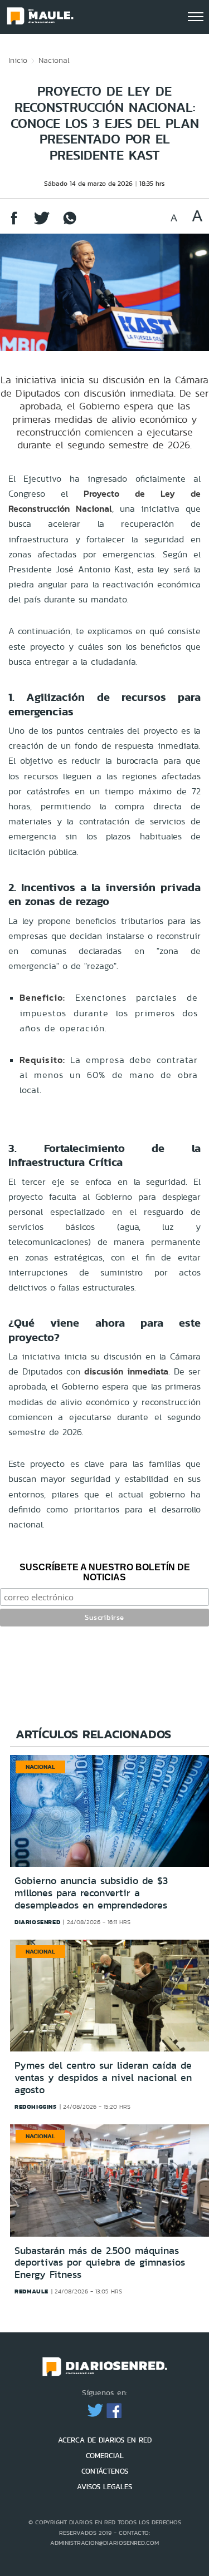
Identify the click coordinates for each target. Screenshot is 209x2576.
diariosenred (37, 1922)
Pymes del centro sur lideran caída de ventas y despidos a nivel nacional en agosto (103, 2077)
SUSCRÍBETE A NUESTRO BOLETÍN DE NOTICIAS (105, 1572)
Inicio (18, 60)
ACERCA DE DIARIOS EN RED (105, 2440)
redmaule (31, 2291)
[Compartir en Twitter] (42, 223)
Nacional (54, 60)
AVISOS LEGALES (104, 2487)
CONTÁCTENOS (105, 2471)
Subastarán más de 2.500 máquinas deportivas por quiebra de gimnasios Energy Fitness (100, 2263)
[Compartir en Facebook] (14, 223)
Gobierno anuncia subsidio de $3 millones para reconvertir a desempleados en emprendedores (91, 1893)
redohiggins (36, 2107)
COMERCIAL (105, 2456)
